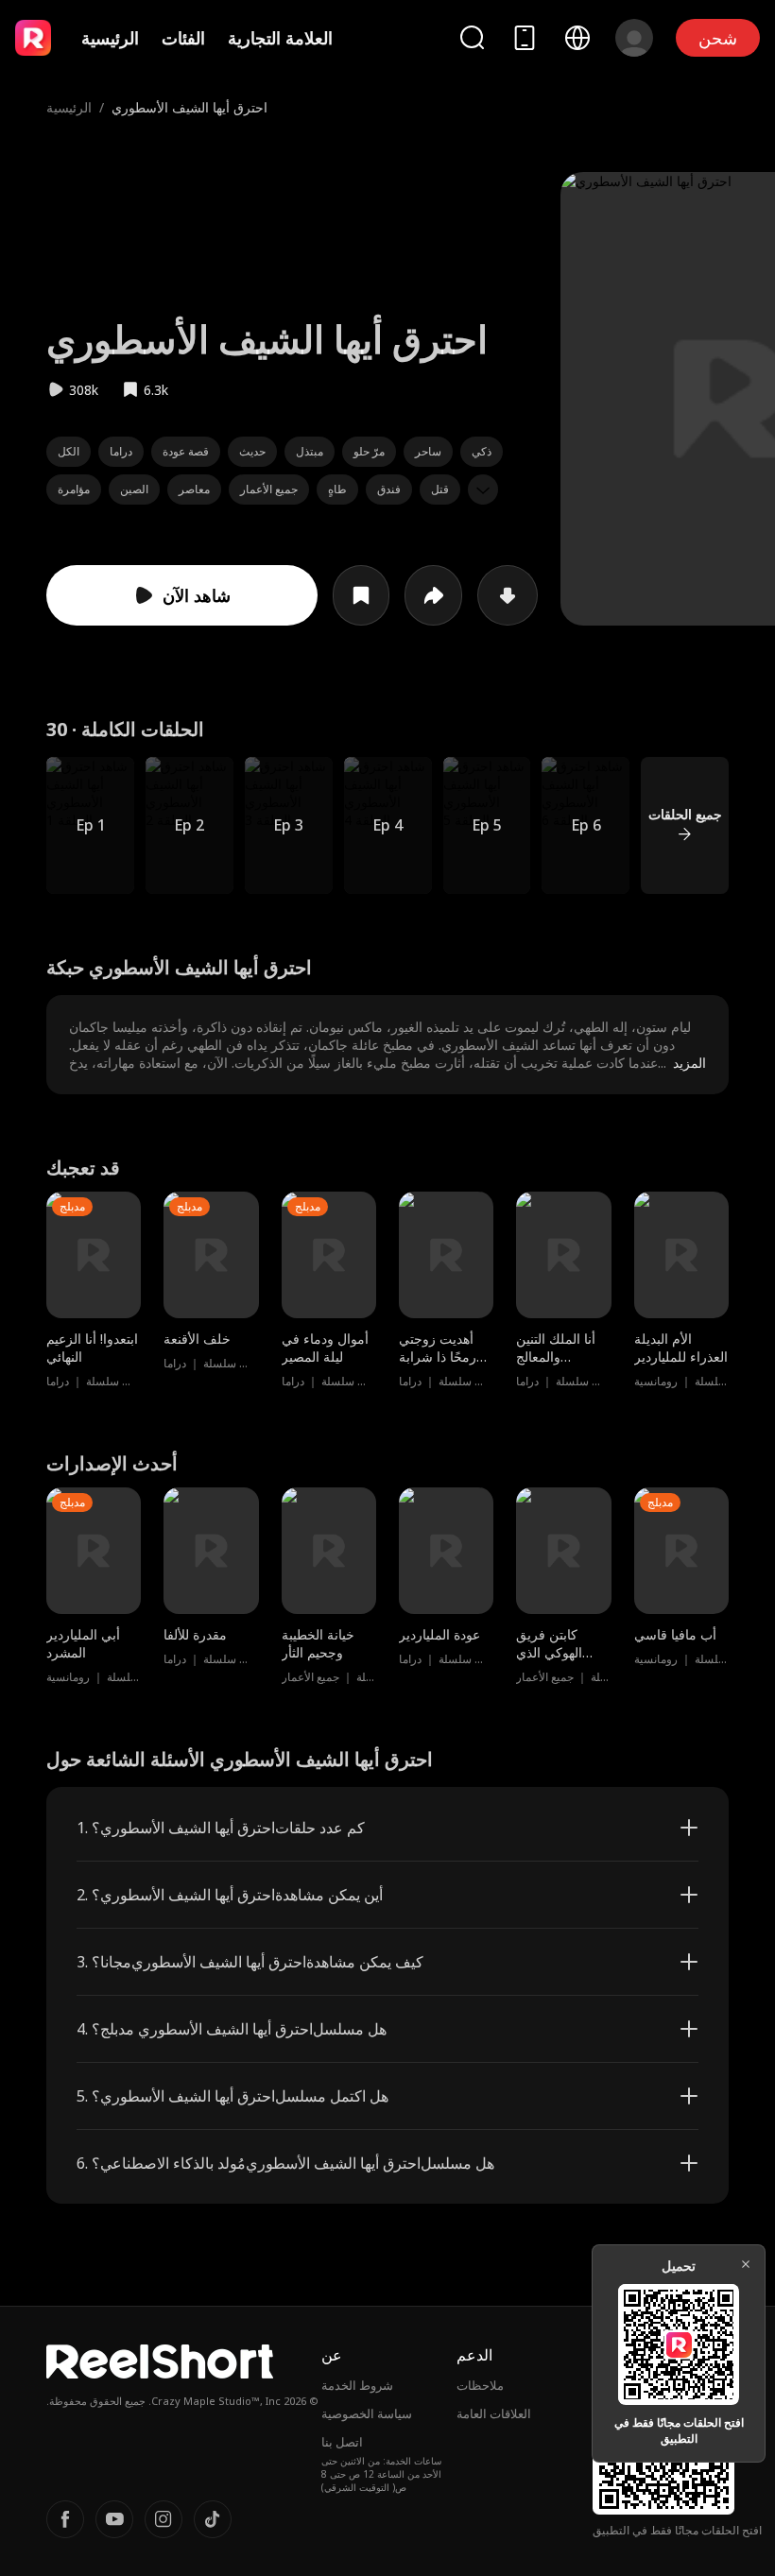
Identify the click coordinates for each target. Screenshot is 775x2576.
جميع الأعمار (269, 489)
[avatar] (634, 38)
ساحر (428, 451)
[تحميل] (508, 595)
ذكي (482, 451)
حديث (252, 451)
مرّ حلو (369, 451)
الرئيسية (110, 38)
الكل (69, 451)
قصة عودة (186, 451)
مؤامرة (74, 489)
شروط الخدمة (357, 2385)
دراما (121, 451)
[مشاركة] (433, 595)
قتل (440, 489)
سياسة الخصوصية (367, 2413)
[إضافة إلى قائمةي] (362, 595)
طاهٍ (337, 489)
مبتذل (310, 451)
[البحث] (472, 37)
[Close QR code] (746, 2264)
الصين (134, 489)
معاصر (194, 489)
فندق (389, 489)
